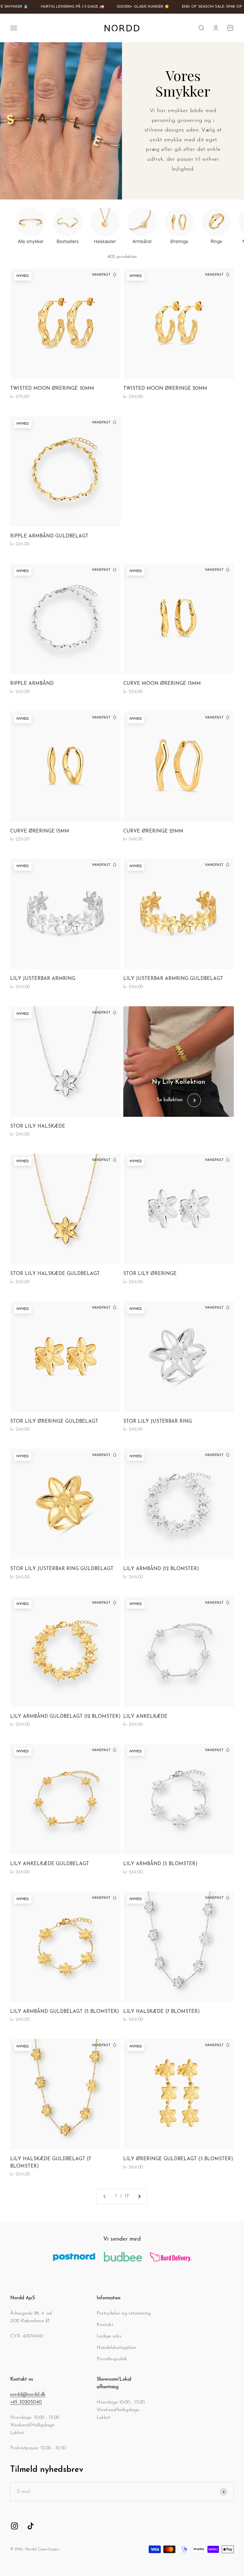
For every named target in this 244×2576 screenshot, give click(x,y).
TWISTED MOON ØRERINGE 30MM (52, 389)
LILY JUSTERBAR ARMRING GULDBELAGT (173, 979)
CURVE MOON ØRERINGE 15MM (162, 684)
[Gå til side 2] (139, 2196)
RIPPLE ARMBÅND (32, 684)
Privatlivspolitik (112, 2359)
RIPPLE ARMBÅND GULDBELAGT (49, 536)
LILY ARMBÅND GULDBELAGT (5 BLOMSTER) (65, 2012)
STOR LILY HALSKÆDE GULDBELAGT (55, 1274)
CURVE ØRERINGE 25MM (153, 831)
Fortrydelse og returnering (124, 2313)
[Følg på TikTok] (31, 2526)
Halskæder (105, 241)
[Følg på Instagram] (14, 2526)
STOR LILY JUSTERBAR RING (158, 1422)
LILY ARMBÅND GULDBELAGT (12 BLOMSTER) (65, 1717)
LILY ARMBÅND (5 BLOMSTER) (160, 1864)
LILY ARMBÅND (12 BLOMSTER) (161, 1569)
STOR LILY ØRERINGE (150, 1274)
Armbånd (142, 241)
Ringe (216, 241)
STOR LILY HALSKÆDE (38, 1126)
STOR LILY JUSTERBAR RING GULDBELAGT (62, 1569)
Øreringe (179, 241)
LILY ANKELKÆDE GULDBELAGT (50, 1864)
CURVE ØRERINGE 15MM (40, 831)
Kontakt (105, 2325)
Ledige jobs (109, 2336)
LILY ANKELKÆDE (145, 1717)
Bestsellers (68, 241)
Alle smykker (31, 241)
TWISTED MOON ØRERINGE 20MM (165, 389)
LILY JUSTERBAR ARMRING (43, 979)
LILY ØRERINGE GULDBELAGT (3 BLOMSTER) (178, 2159)
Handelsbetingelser (116, 2348)
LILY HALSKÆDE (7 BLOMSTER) (162, 2012)
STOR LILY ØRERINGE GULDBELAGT (54, 1422)
